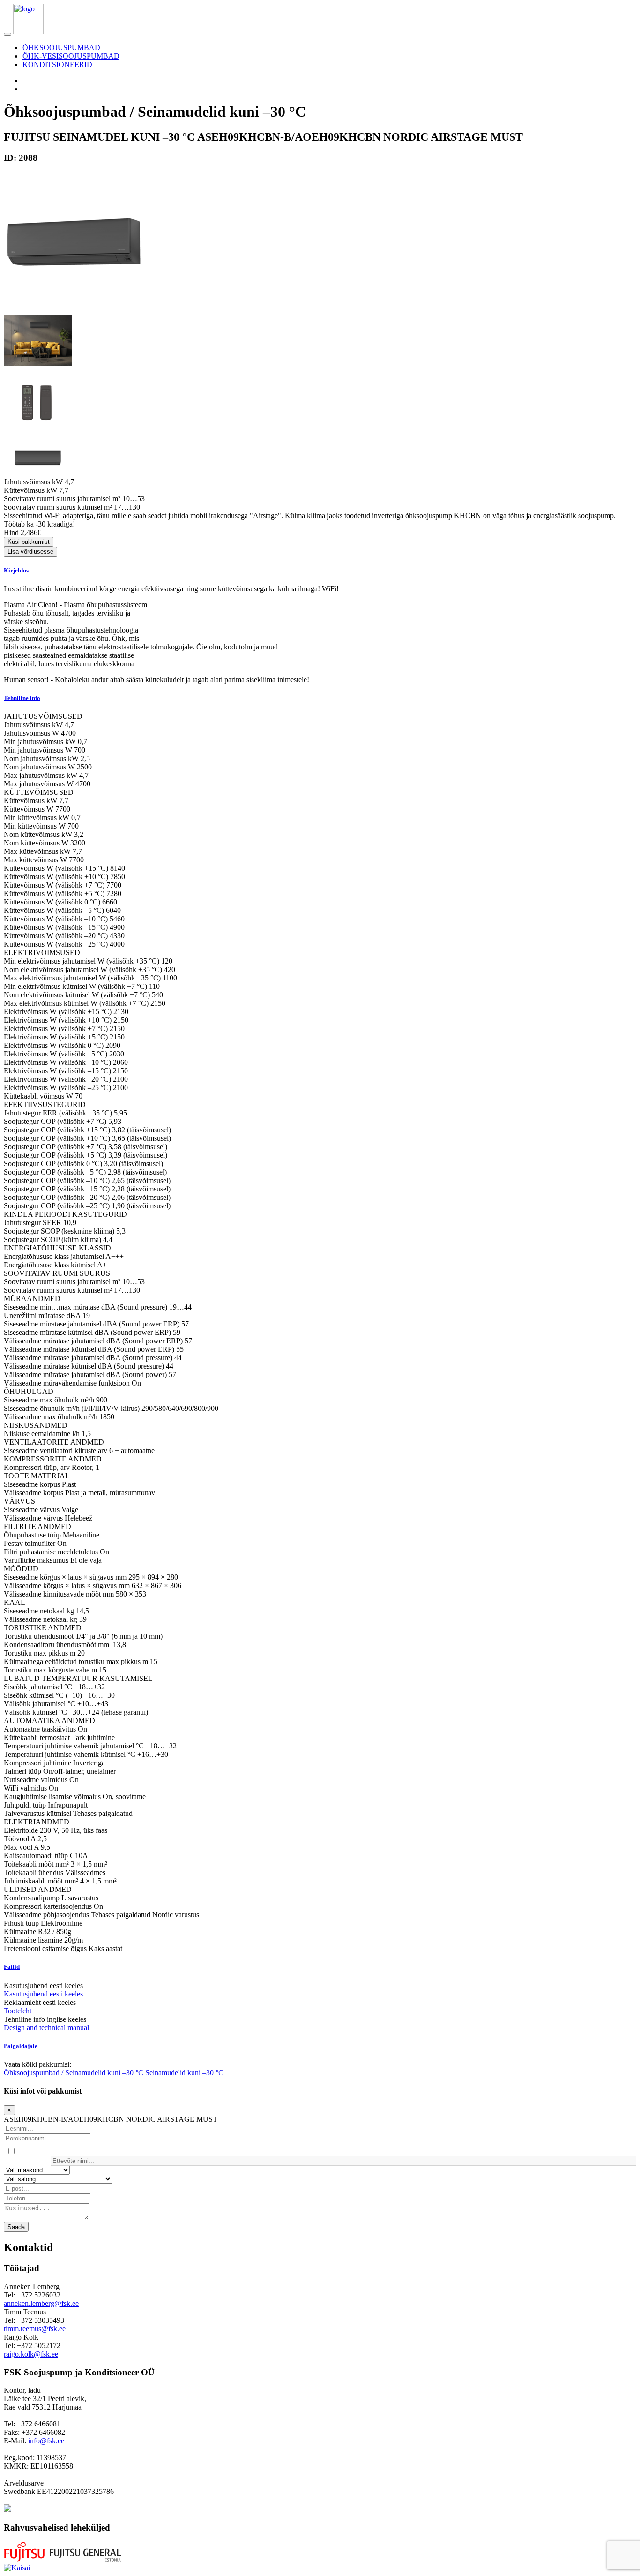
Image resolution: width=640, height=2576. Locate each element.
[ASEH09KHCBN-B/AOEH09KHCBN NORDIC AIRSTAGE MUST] (74, 310)
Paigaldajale (21, 2046)
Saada (16, 2227)
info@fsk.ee (46, 2441)
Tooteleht (18, 2011)
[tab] (320, 571)
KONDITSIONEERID (57, 64)
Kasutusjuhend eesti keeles (43, 1994)
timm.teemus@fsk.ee (35, 2329)
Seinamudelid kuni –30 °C (184, 2073)
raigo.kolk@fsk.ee (31, 2354)
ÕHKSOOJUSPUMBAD (61, 48)
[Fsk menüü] (7, 34)
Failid (12, 1967)
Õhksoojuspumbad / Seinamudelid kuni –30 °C (74, 2073)
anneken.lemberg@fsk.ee (41, 2303)
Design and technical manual (46, 2028)
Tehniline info (22, 698)
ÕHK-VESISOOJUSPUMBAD (71, 56)
